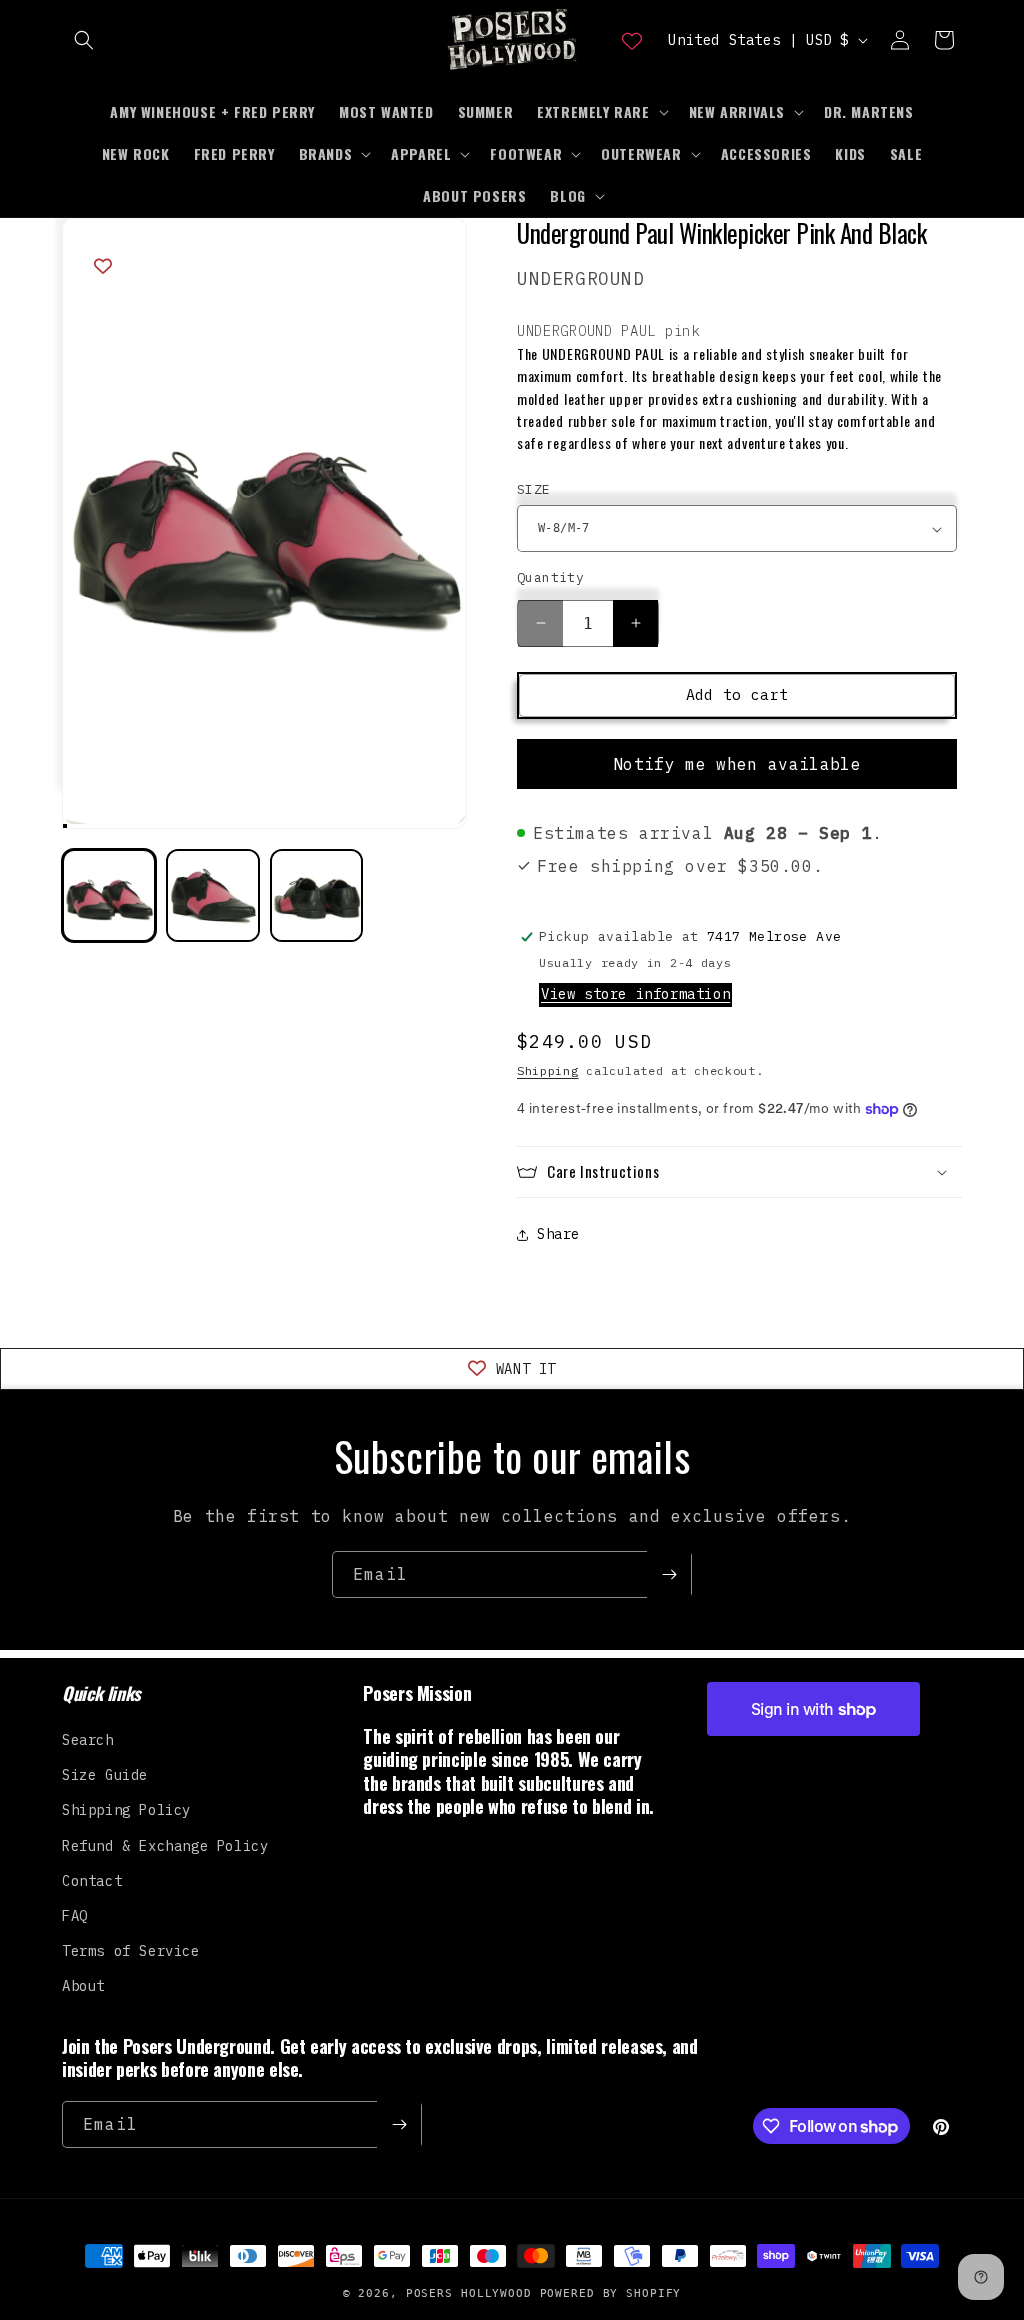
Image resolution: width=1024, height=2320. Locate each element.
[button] (84, 40)
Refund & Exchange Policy (165, 1846)
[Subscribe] (669, 1574)
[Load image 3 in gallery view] (317, 896)
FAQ (75, 1916)
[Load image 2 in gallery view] (213, 896)
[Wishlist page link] (632, 40)
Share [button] (558, 1234)
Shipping (548, 1070)
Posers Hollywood (469, 2293)
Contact (92, 1881)
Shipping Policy (126, 1810)
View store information (635, 994)
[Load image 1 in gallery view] (109, 896)
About (83, 1986)
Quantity (550, 577)
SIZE (534, 489)
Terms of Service (131, 1951)
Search (88, 1740)
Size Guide (105, 1775)
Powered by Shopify (611, 2293)
